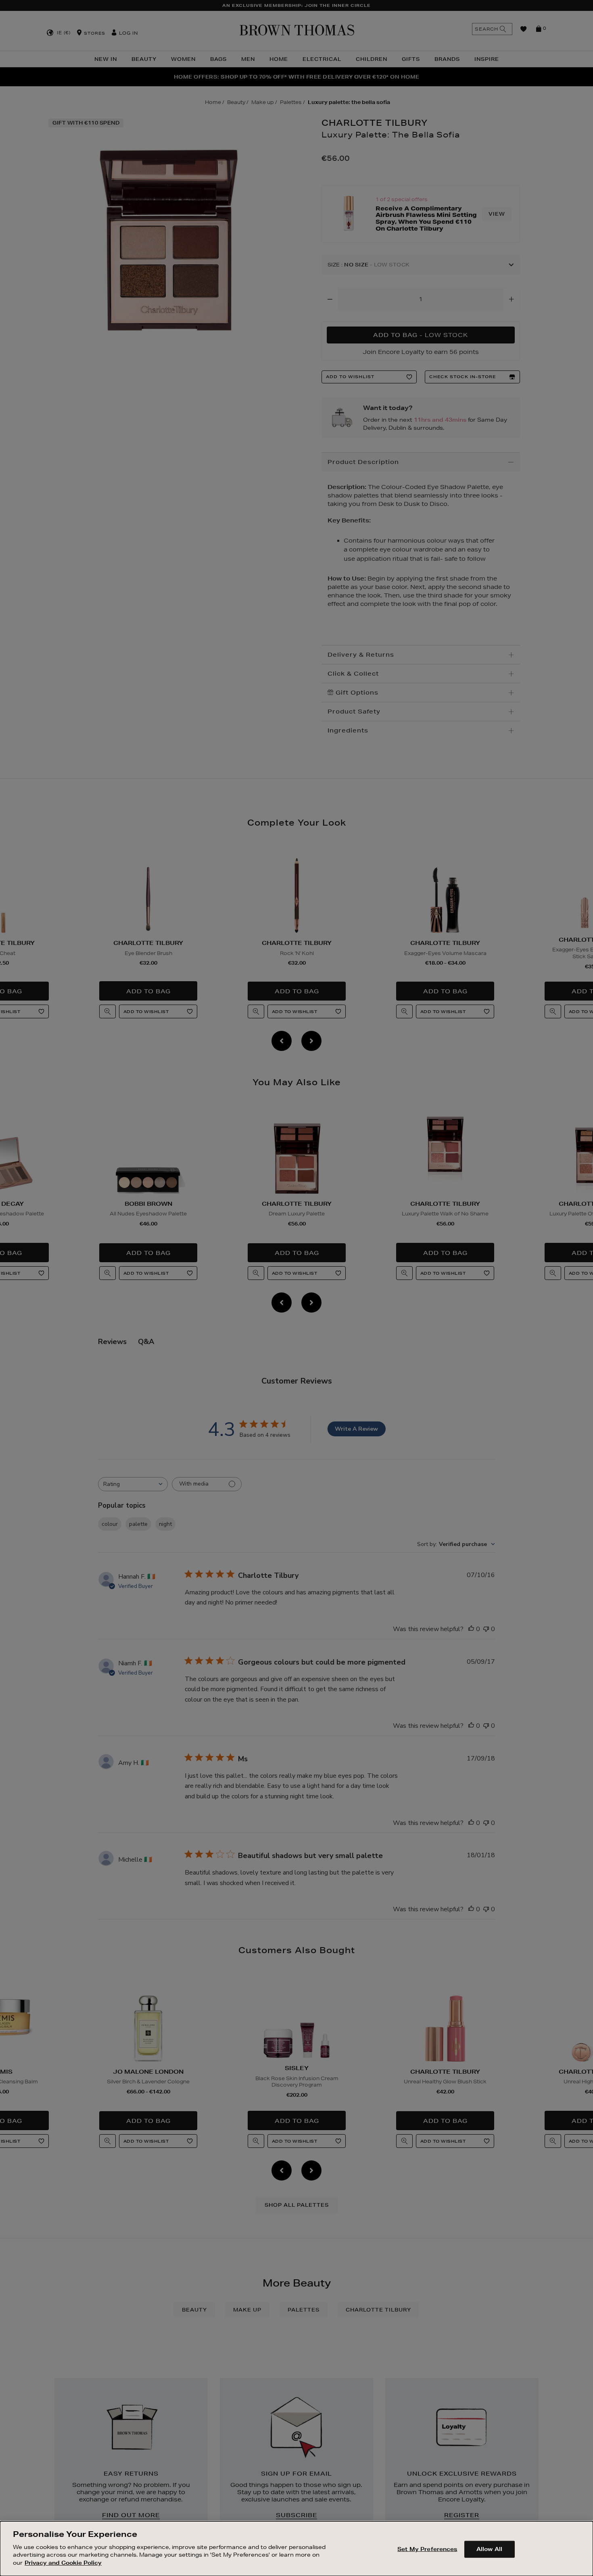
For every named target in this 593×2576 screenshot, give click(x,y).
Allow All (489, 2549)
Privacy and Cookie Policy (63, 2562)
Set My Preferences (427, 2549)
